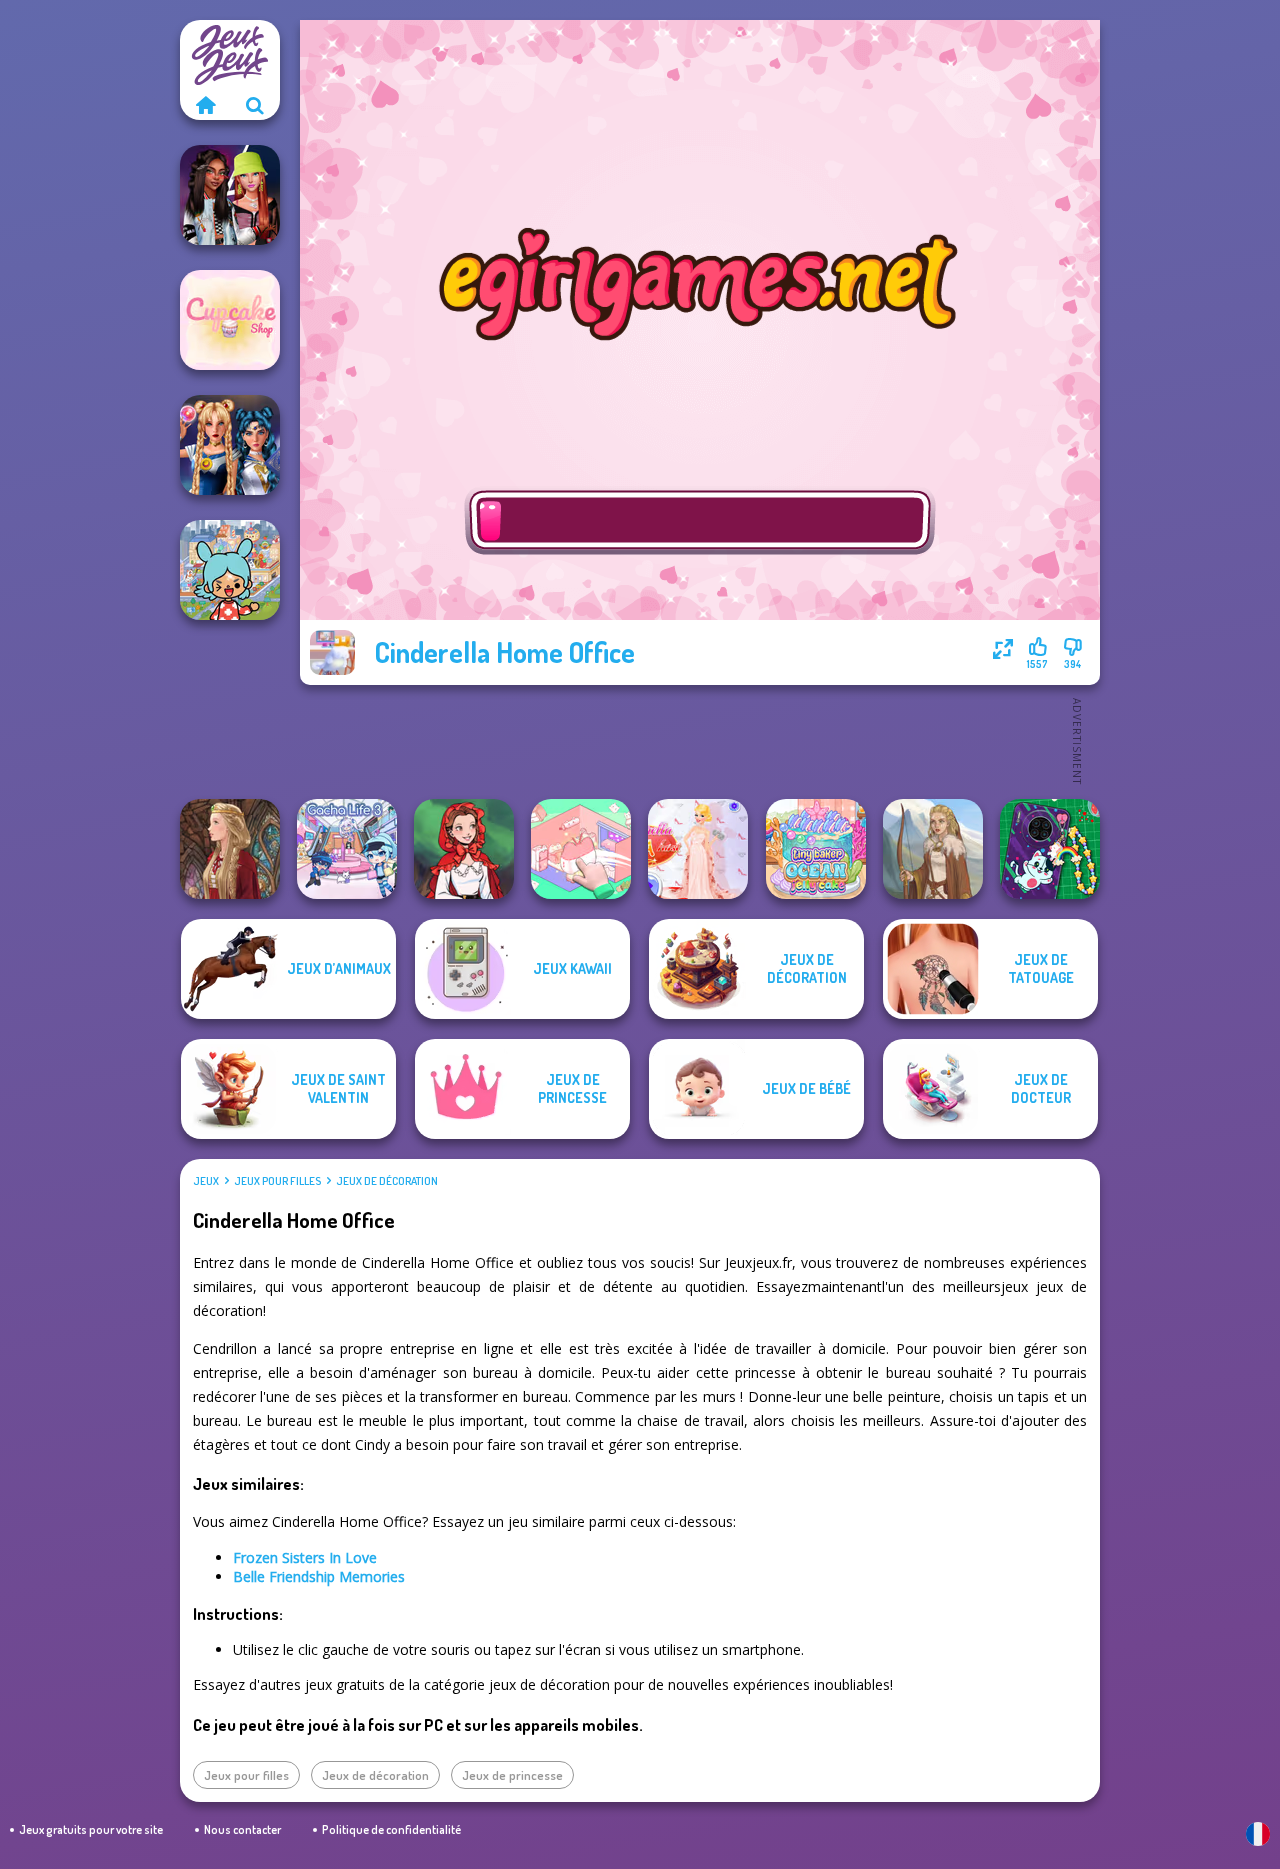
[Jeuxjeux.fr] (205, 105)
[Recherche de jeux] (255, 105)
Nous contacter (242, 1829)
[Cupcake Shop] (230, 320)
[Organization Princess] (581, 849)
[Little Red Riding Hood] (464, 849)
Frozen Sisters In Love (305, 1557)
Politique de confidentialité (391, 1829)
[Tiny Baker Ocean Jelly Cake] (816, 849)
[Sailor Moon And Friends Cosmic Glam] (230, 445)
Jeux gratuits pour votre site (91, 1829)
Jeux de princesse (512, 1775)
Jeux (206, 1181)
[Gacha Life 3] (347, 849)
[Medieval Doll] (230, 849)
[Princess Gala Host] (698, 849)
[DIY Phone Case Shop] (1050, 849)
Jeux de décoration (387, 1181)
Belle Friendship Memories (319, 1576)
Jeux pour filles (277, 1181)
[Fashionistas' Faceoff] (230, 195)
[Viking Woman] (933, 849)
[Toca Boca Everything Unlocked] (230, 570)
